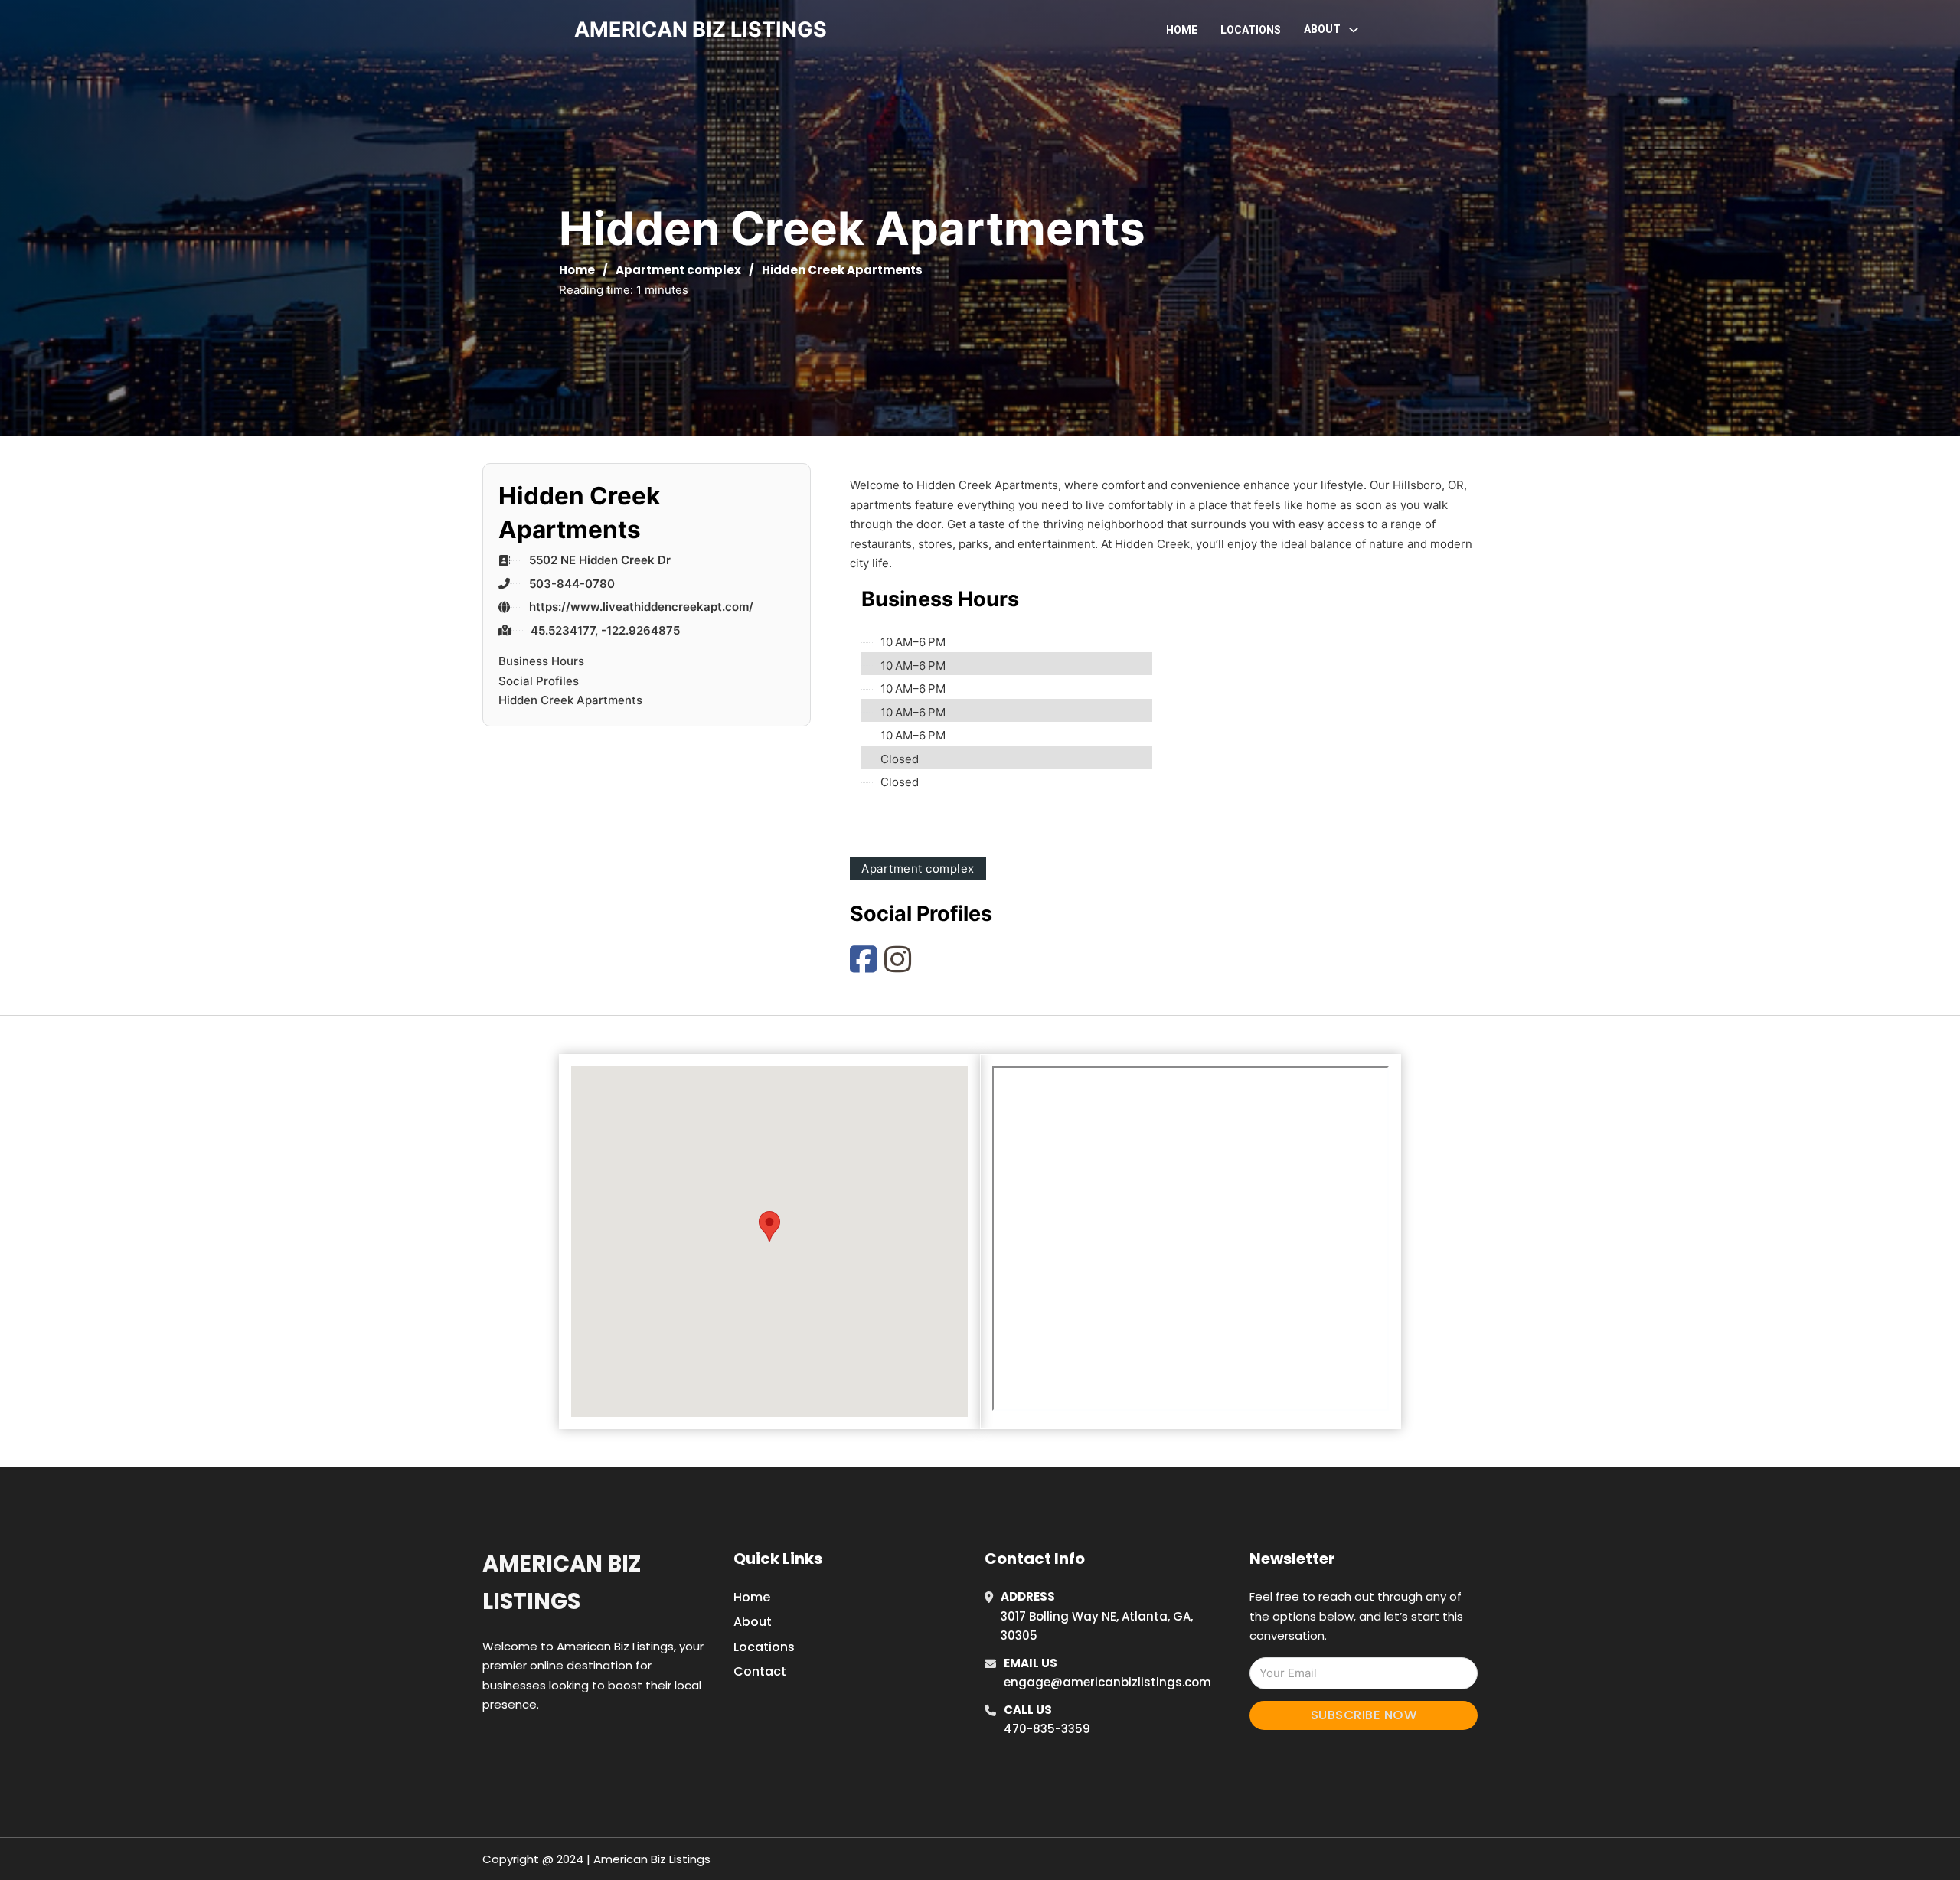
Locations (1251, 30)
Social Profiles (539, 681)
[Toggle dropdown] (1354, 30)
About (753, 1622)
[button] (769, 1226)
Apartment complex (678, 270)
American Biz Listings (562, 1583)
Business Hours (541, 661)
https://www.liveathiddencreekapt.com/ (641, 607)
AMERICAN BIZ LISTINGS (701, 29)
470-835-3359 (1047, 1729)
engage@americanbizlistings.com (1107, 1682)
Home (1182, 30)
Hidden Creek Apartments (570, 700)
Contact (760, 1671)
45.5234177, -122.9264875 (605, 630)
